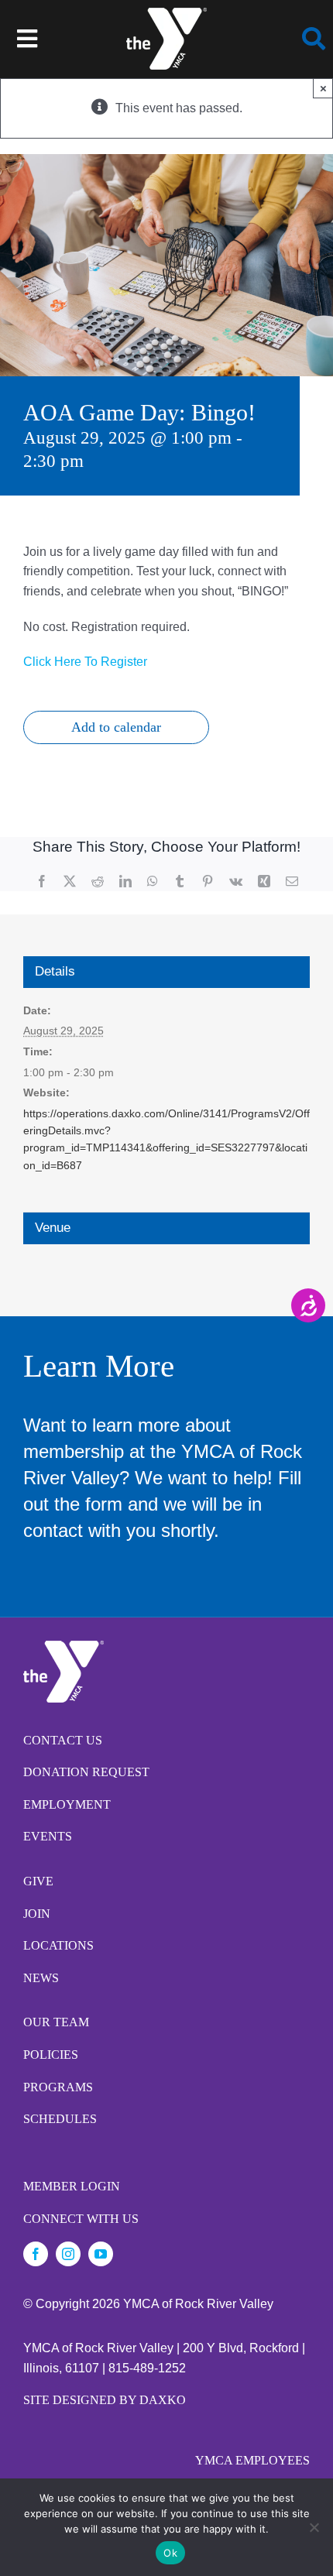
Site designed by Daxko (105, 2400)
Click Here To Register (85, 662)
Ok (170, 2553)
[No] (314, 2527)
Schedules (60, 2119)
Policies (51, 2055)
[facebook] (36, 2254)
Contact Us (63, 1740)
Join (37, 1914)
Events (48, 1836)
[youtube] (101, 2254)
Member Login (72, 2186)
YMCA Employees (252, 2460)
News (41, 1978)
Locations (58, 1945)
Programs (58, 2087)
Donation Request (86, 1772)
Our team (56, 2022)
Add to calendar (116, 727)
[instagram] (68, 2254)
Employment (67, 1804)
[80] (166, 14)
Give (38, 1881)
